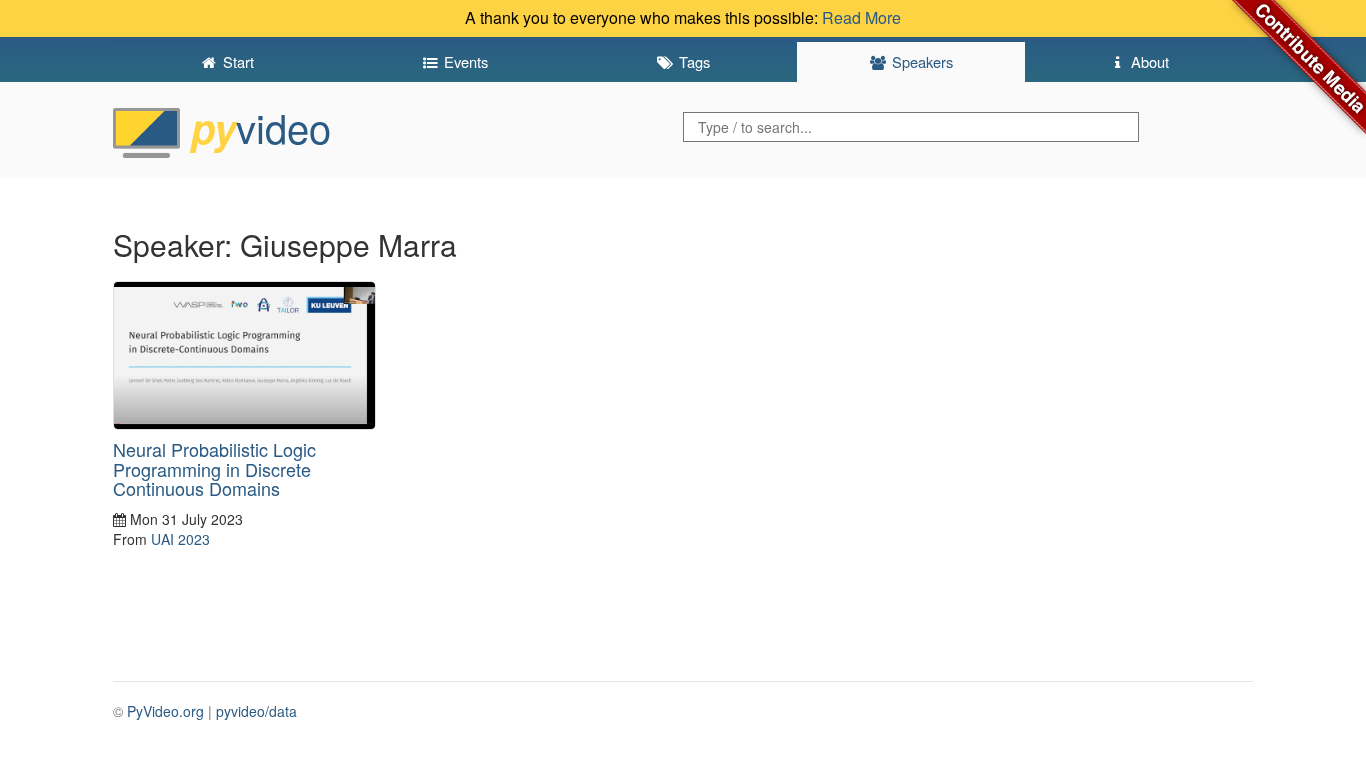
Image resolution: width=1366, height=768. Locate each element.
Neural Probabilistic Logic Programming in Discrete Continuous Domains (214, 469)
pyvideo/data (256, 711)
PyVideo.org (165, 711)
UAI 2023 (180, 539)
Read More (861, 17)
